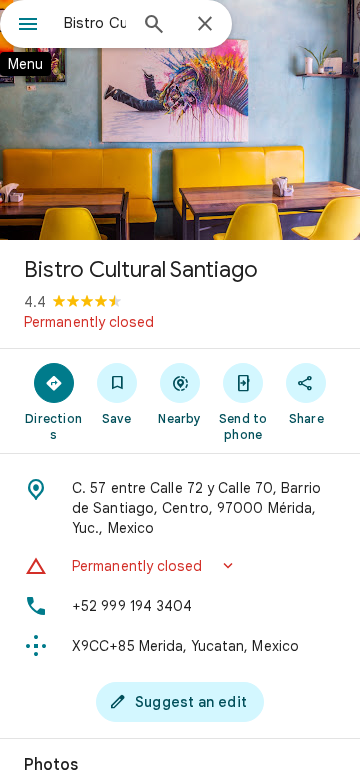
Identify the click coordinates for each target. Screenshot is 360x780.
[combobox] (95, 23)
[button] (180, 566)
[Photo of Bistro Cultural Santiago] (180, 120)
